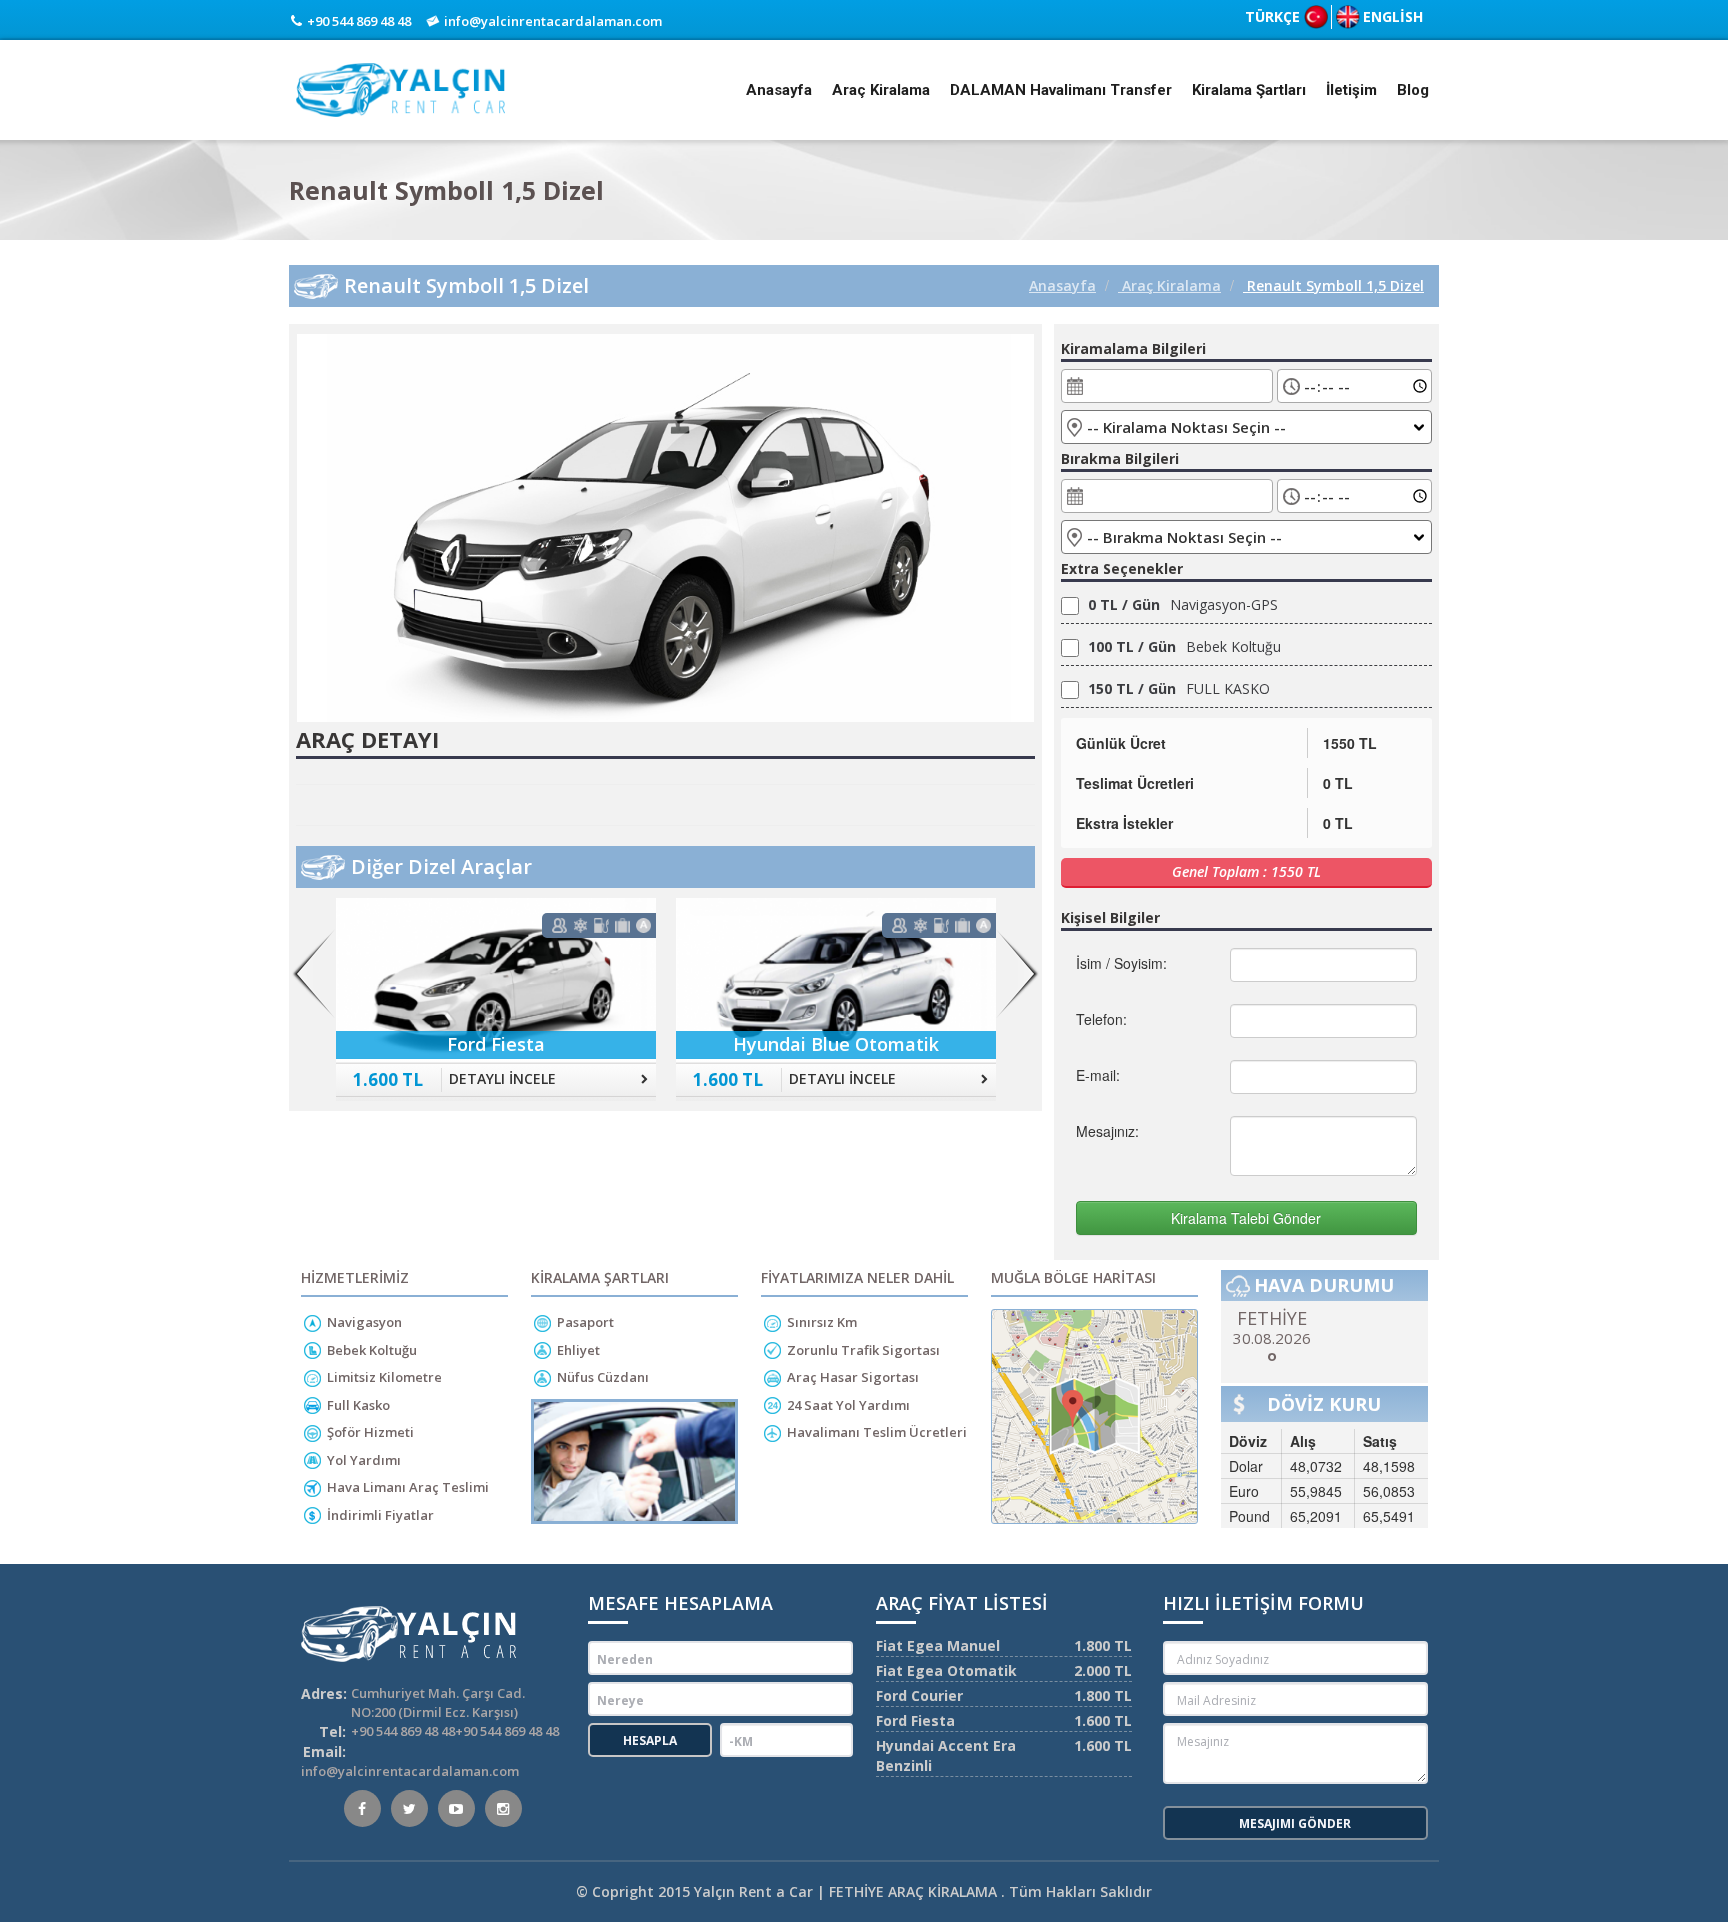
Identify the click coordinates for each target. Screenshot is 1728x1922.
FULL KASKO (1179, 688)
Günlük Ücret (1121, 743)
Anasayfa (779, 90)
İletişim (1351, 90)
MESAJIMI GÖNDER (1295, 1823)
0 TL (1338, 783)
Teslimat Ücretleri (1135, 783)
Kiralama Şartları (1249, 90)
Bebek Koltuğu (1184, 646)
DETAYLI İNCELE (502, 1079)
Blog (1413, 90)
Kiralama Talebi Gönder (1246, 1218)
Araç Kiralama (881, 90)
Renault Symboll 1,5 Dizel (1333, 285)
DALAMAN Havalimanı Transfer (1061, 90)
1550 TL (1350, 743)
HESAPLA (650, 1740)
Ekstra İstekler (1124, 823)
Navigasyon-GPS (1183, 604)
